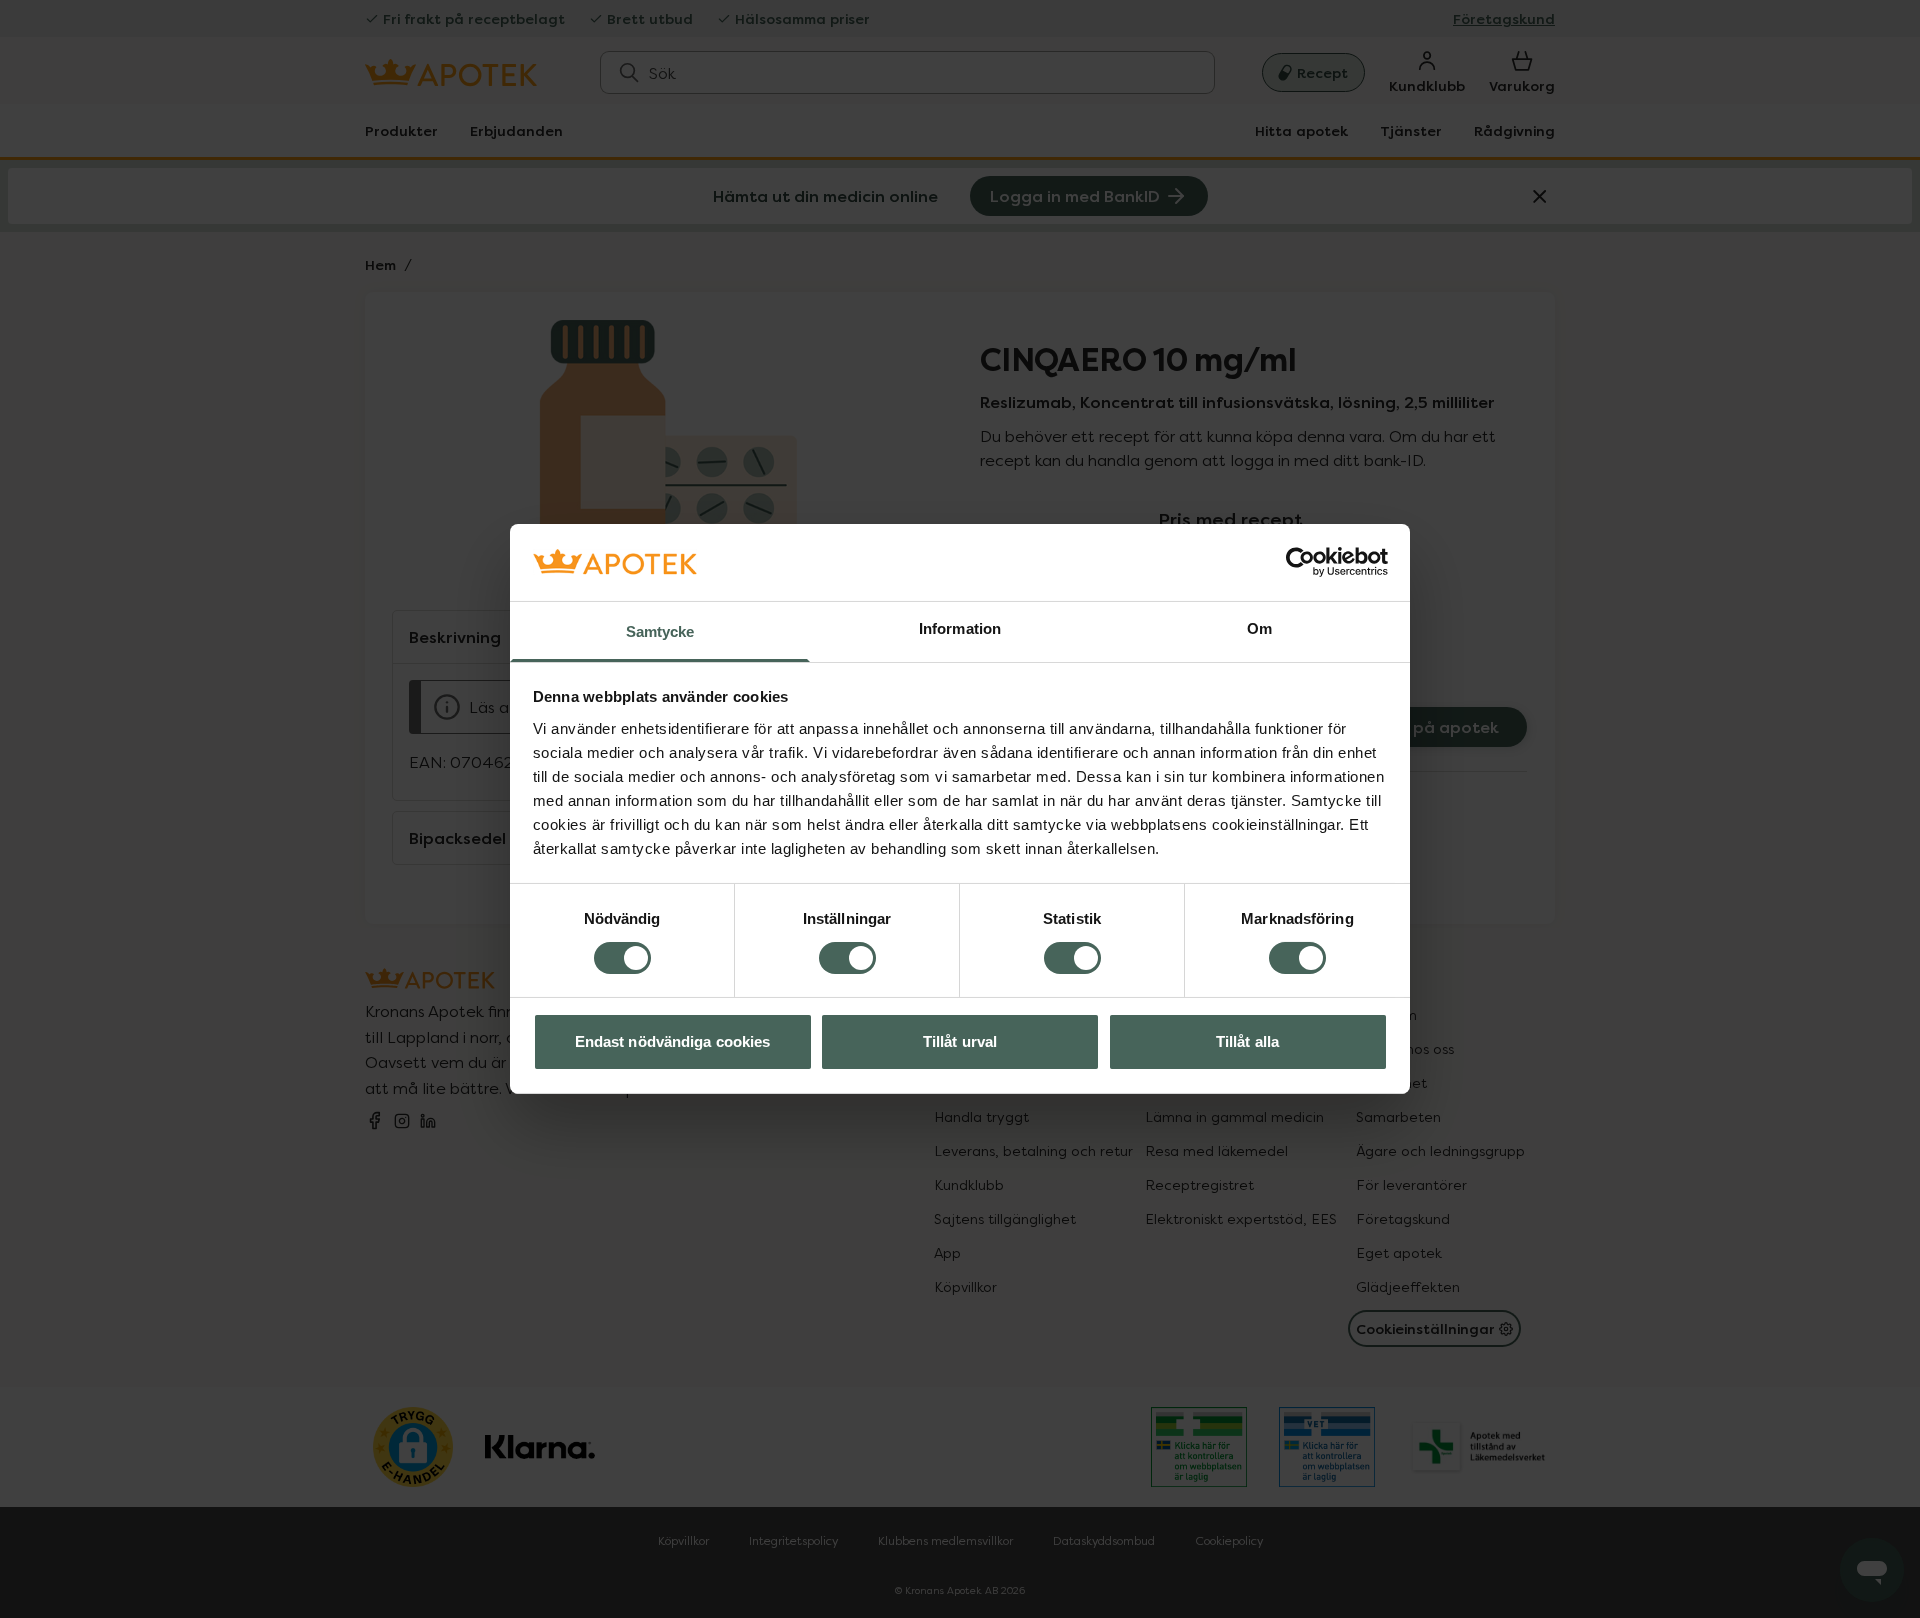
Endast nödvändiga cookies (673, 1041)
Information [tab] (960, 628)
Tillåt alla (1247, 1041)
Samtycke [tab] (660, 631)
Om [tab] (1259, 628)
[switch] (847, 958)
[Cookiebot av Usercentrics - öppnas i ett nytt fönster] (1300, 562)
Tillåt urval (960, 1041)
